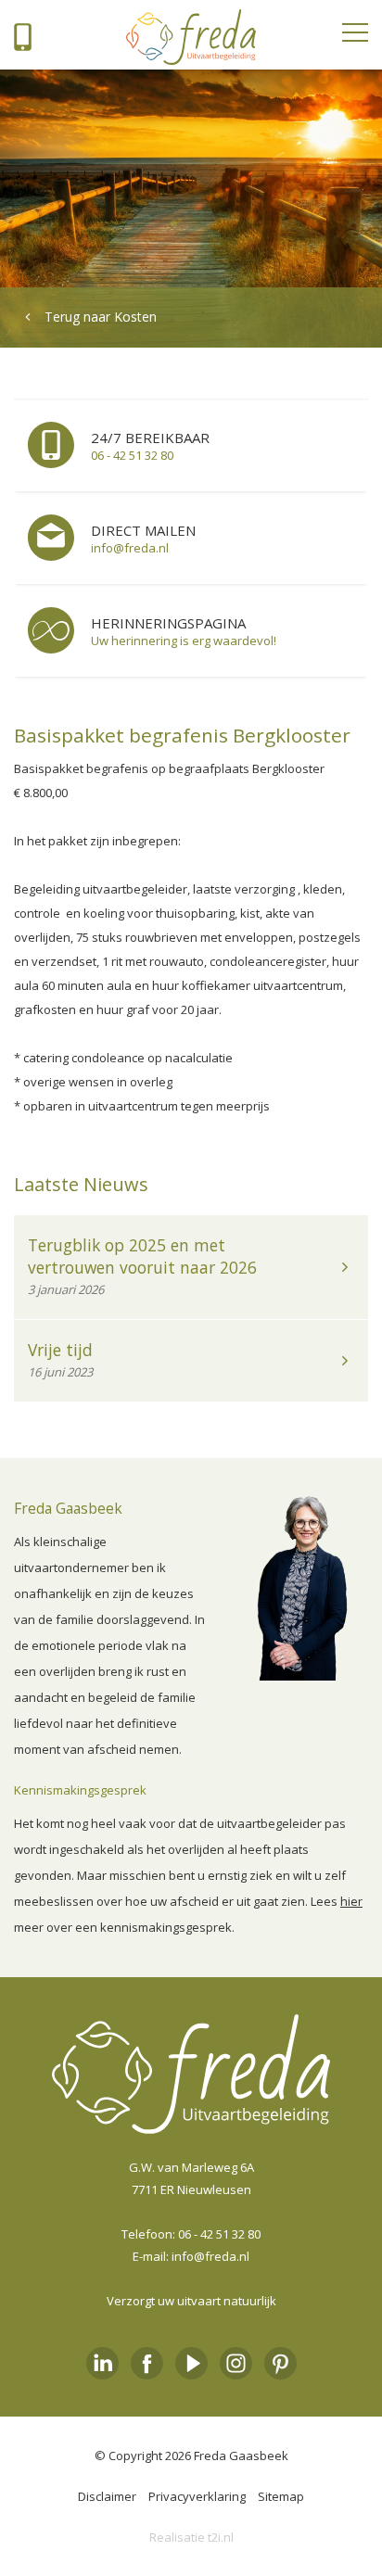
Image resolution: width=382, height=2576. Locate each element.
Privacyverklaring (197, 2496)
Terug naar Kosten (101, 317)
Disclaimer (107, 2496)
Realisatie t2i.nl (191, 2537)
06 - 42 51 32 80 (219, 2234)
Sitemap (281, 2496)
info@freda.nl (210, 2256)
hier (351, 1901)
